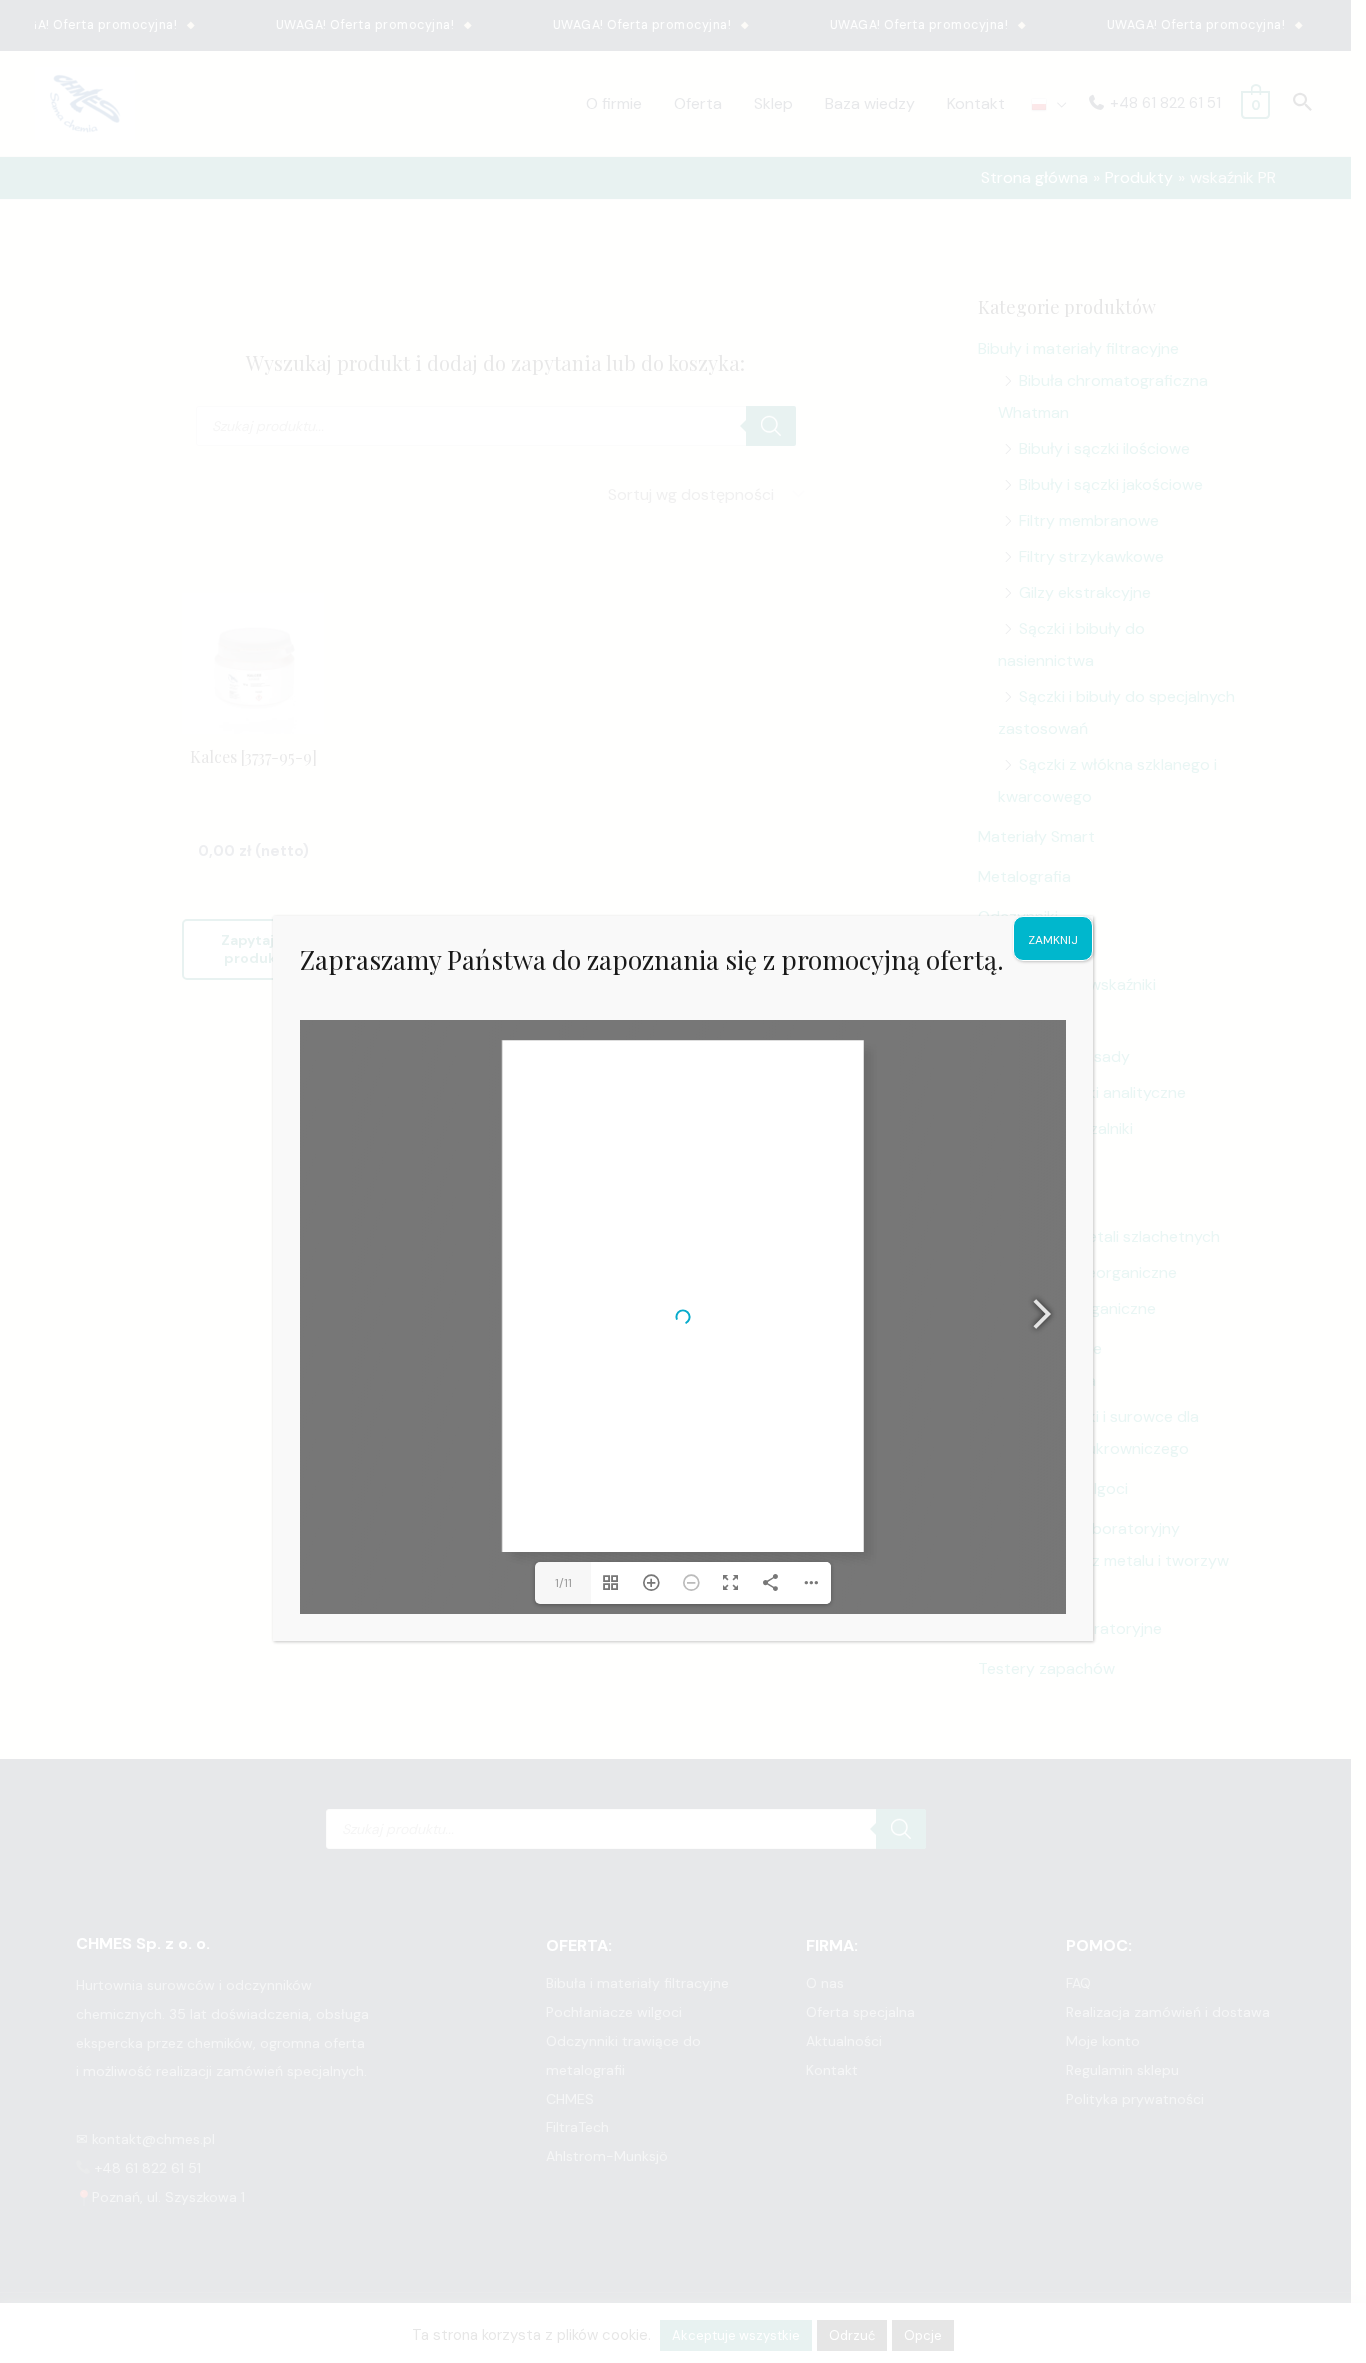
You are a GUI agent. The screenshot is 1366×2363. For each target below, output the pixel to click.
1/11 (563, 1583)
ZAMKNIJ (1053, 940)
